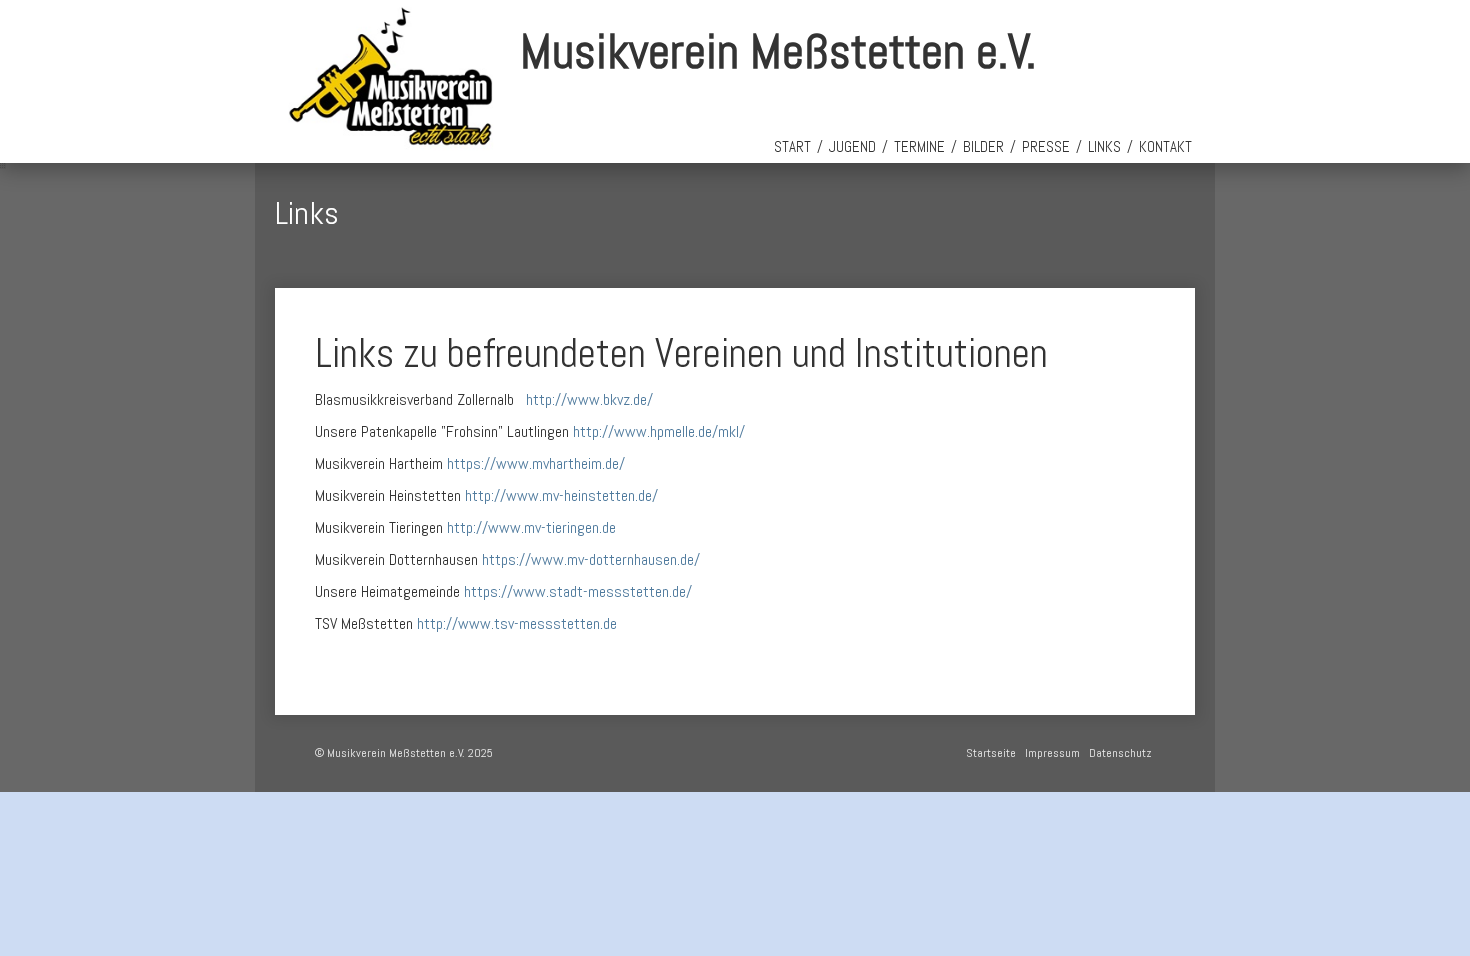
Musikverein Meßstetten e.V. (778, 51)
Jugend (852, 146)
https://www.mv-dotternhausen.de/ (591, 559)
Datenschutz (1120, 753)
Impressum (1052, 753)
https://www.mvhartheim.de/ (536, 463)
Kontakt (1165, 146)
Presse (1046, 146)
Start (792, 146)
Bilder (983, 146)
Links (1104, 146)
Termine (919, 146)
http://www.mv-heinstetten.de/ (561, 495)
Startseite (991, 753)
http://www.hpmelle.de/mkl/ (659, 431)
